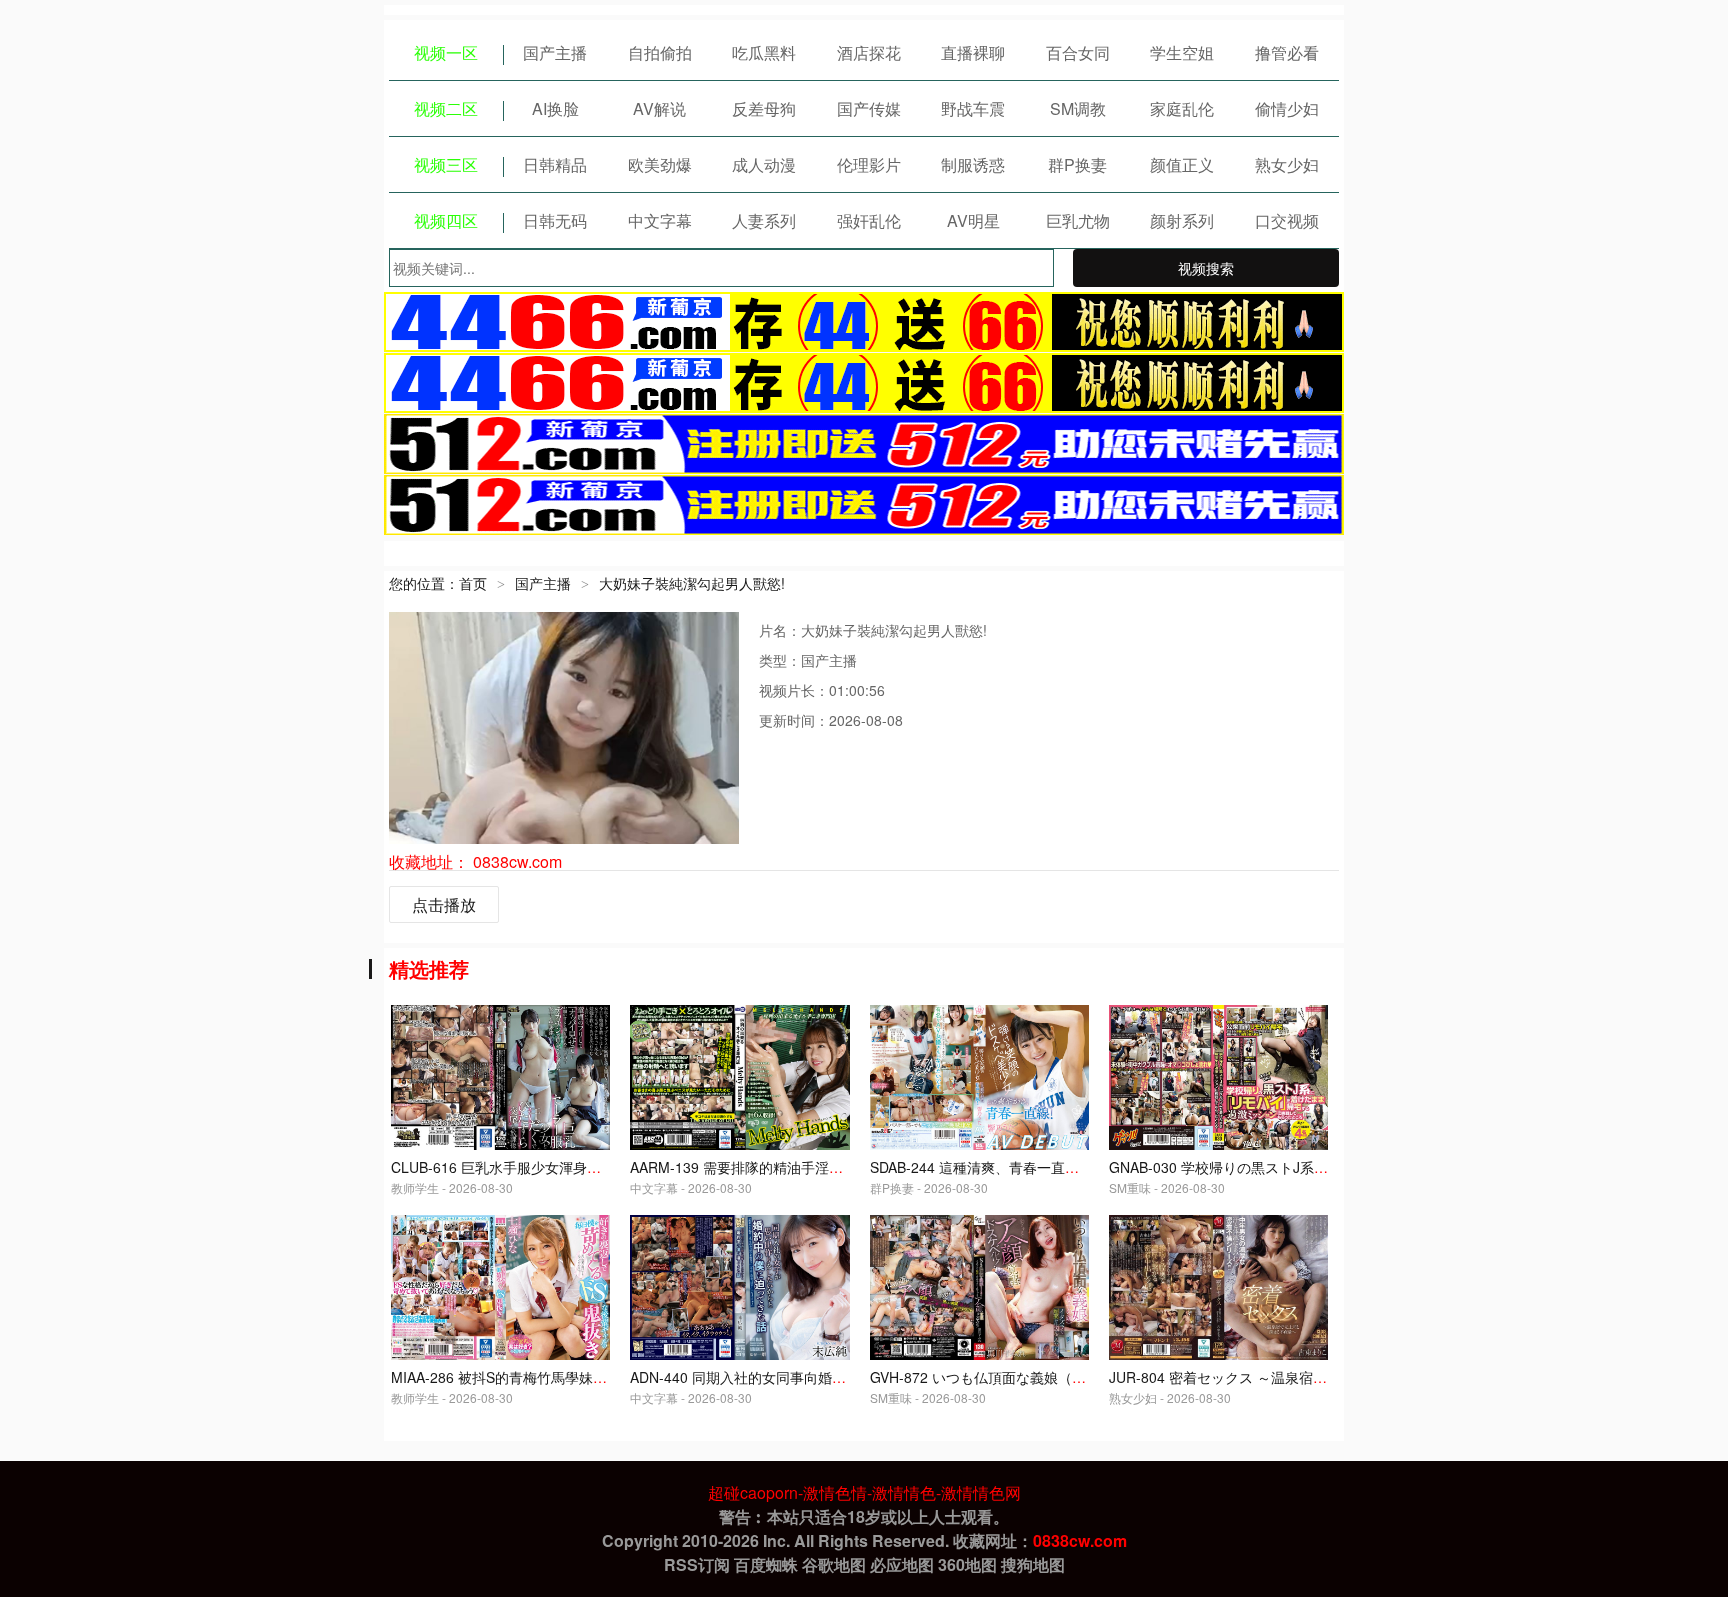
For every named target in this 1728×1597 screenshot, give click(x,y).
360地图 (967, 1564)
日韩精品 (555, 164)
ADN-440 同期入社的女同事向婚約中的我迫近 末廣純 (796, 1377)
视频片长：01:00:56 (822, 690)
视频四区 (446, 220)
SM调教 (1078, 108)
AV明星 (973, 220)
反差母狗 (764, 108)
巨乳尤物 (1078, 220)
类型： (780, 660)
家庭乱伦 (1182, 108)
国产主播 (555, 52)
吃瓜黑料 (764, 52)
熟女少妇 (1287, 164)
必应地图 (902, 1564)
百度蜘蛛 (766, 1564)
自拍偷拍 (660, 52)
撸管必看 (1287, 52)
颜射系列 (1182, 220)
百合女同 (1078, 52)
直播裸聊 (973, 52)
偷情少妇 (1287, 108)
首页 (473, 583)
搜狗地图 (1033, 1564)
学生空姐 (1182, 52)
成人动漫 (764, 164)
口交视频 (1287, 220)
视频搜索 (1206, 268)
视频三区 (446, 164)
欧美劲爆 (660, 164)
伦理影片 (869, 164)
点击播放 (444, 904)
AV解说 (659, 108)
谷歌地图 (834, 1564)
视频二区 (446, 108)
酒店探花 (869, 52)
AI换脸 (555, 108)
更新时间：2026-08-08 (831, 720)
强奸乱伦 (869, 220)
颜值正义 (1182, 164)
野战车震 (973, 108)
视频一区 (446, 52)
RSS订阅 (697, 1564)
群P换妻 (1077, 164)
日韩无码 (555, 220)
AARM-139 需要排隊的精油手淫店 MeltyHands (776, 1167)
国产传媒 (869, 108)
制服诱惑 (973, 164)
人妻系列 (764, 220)
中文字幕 (660, 220)
